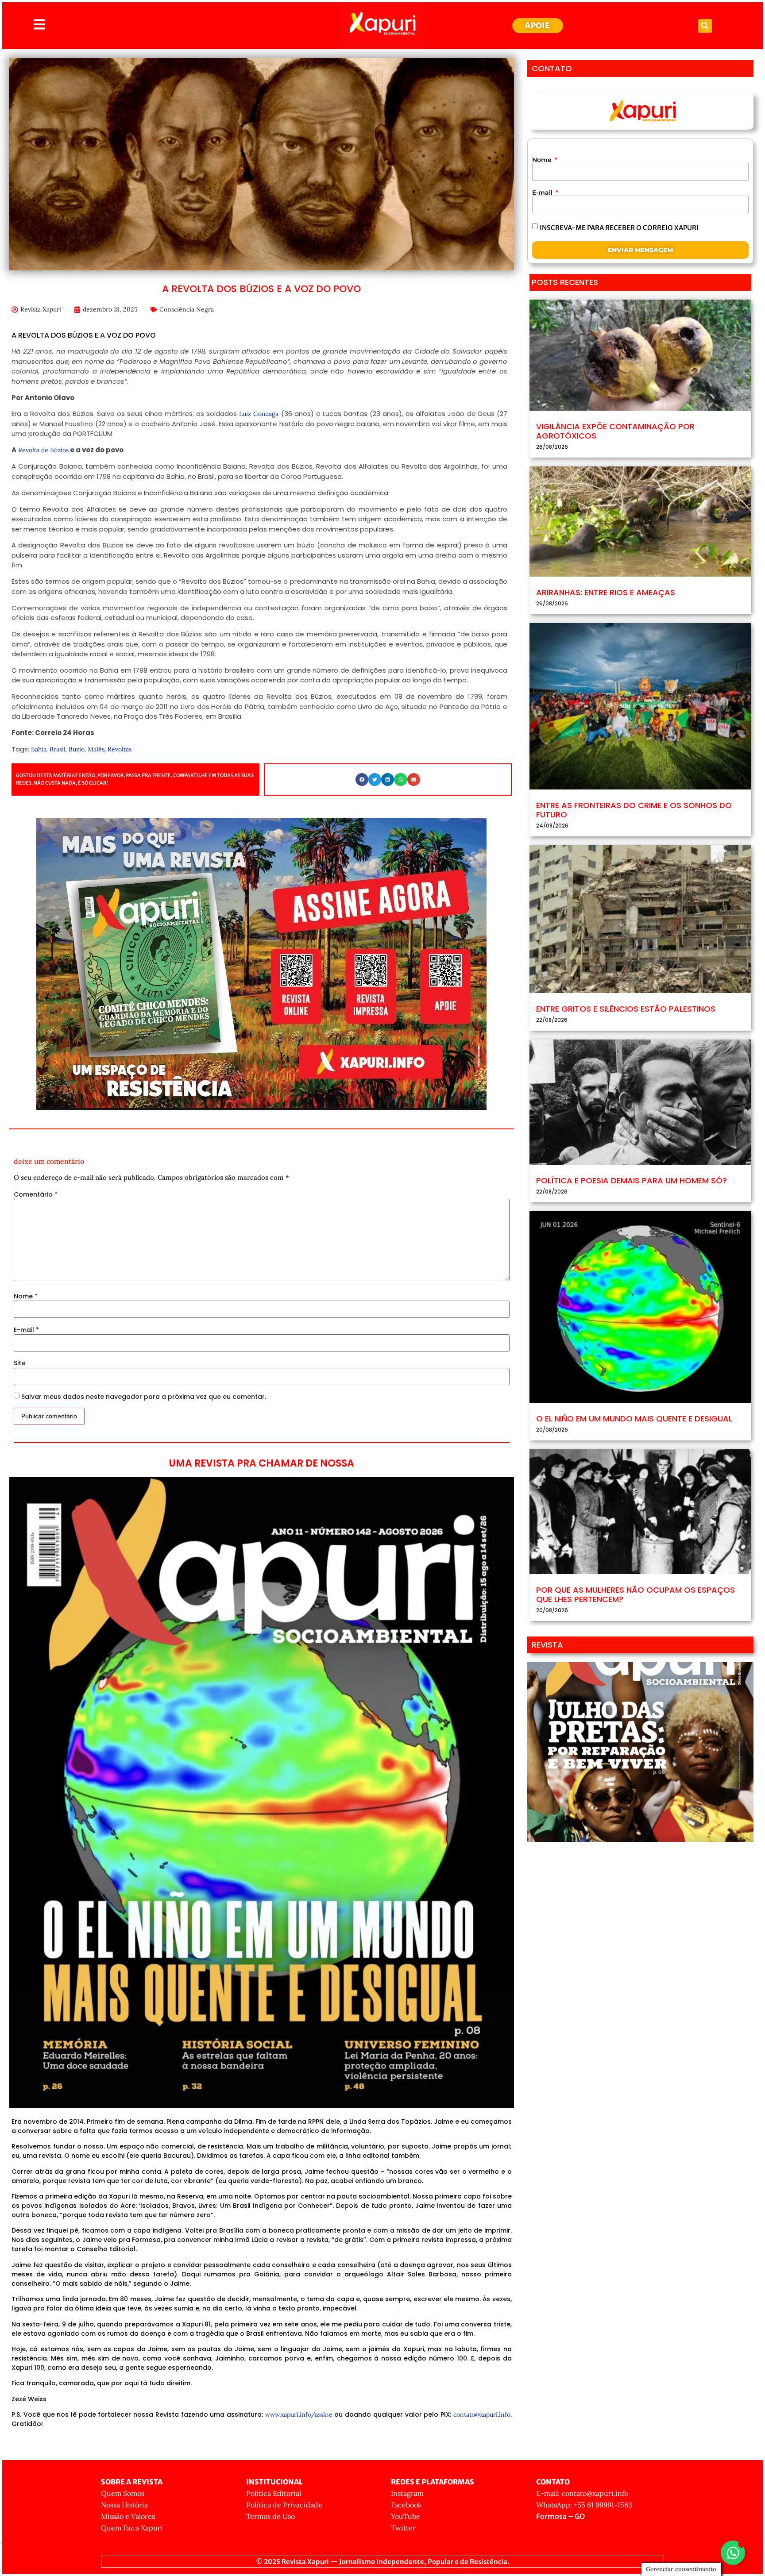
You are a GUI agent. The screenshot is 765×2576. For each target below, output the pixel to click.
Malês (96, 749)
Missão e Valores (128, 2516)
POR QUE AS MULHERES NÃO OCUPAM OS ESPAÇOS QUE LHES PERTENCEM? (636, 1595)
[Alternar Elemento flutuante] (733, 2553)
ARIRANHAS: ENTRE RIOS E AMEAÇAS (606, 592)
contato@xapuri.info (482, 2414)
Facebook (406, 2505)
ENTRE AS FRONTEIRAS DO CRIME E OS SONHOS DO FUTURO (634, 810)
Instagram (407, 2493)
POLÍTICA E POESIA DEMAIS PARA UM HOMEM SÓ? (632, 1180)
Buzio (77, 749)
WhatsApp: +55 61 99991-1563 (584, 2505)
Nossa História (124, 2505)
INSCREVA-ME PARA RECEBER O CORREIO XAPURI (619, 227)
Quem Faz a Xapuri (132, 2528)
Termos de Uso (270, 2516)
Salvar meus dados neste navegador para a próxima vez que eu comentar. (144, 1397)
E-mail (26, 1330)
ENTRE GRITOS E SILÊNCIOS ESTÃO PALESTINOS (626, 1009)
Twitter (403, 2528)
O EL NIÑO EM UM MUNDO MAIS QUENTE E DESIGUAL (634, 1419)
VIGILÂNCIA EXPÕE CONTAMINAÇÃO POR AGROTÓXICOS (615, 431)
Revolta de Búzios (42, 450)
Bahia (39, 749)
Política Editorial (274, 2493)
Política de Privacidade (284, 2505)
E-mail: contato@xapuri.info (582, 2493)
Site (19, 1363)
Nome (26, 1296)
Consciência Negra (187, 309)
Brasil (58, 749)
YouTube (406, 2516)
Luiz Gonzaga (259, 414)
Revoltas (120, 749)
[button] (705, 26)
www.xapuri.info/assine (299, 2414)
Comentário (36, 1194)
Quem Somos (123, 2493)
